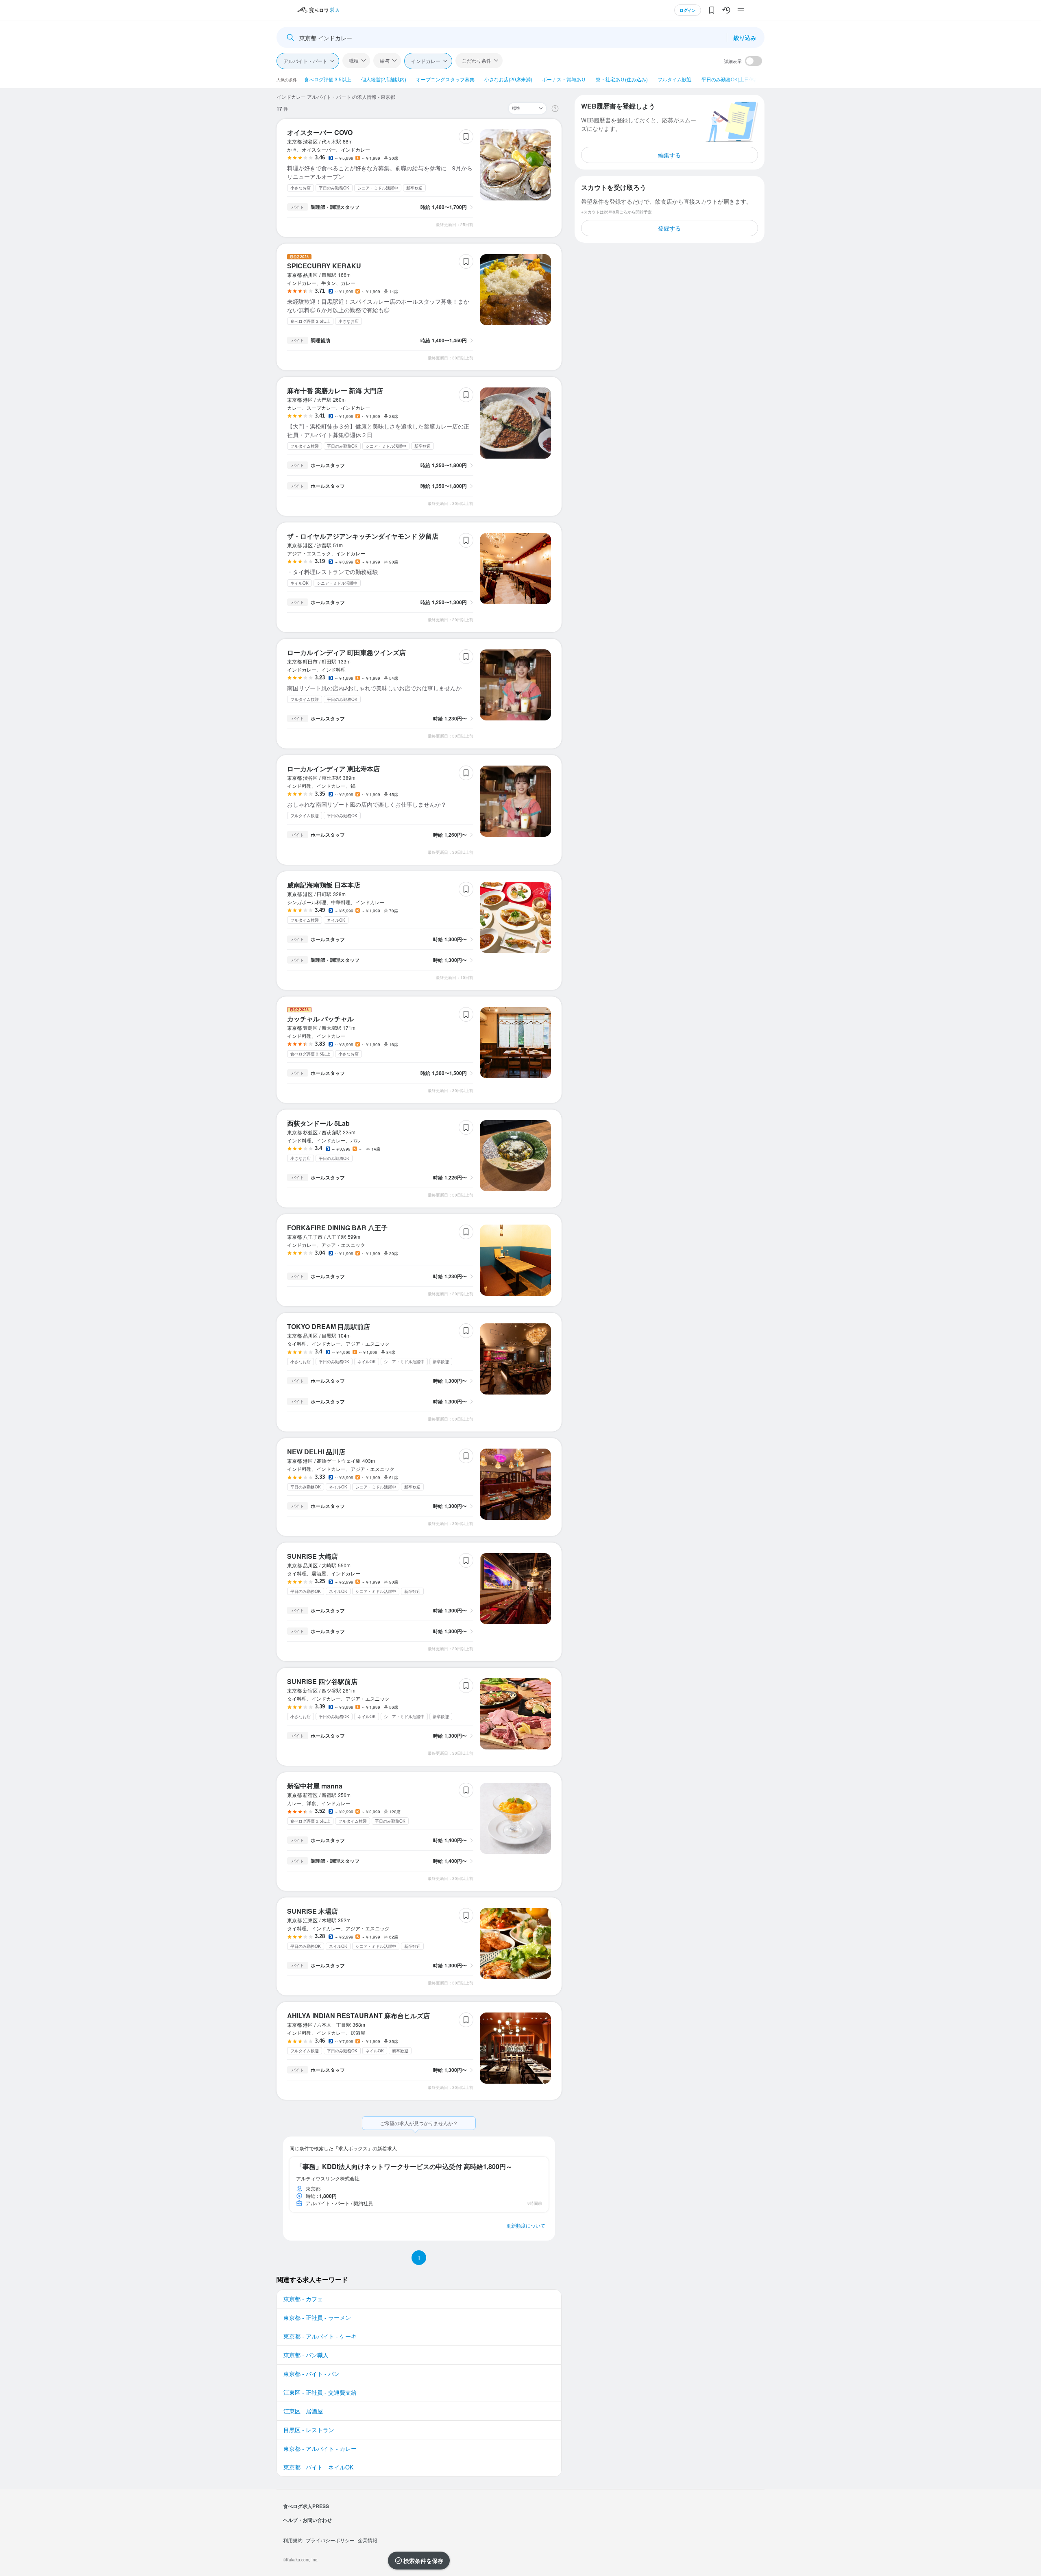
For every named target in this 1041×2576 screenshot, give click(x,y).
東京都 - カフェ (303, 2299)
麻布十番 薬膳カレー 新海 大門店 (335, 391)
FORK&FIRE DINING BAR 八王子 (337, 1228)
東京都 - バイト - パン (311, 2374)
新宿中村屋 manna (315, 1786)
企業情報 (368, 2540)
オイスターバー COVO (320, 132)
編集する (669, 155)
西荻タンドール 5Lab (318, 1123)
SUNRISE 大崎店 (313, 1556)
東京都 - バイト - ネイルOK (318, 2467)
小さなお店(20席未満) (508, 79)
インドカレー (426, 61)
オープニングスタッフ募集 (445, 79)
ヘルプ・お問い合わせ (307, 2520)
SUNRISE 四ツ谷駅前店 (322, 1681)
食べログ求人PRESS (306, 2506)
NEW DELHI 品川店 (316, 1452)
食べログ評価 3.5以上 (328, 79)
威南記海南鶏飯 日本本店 (324, 885)
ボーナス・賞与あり (564, 79)
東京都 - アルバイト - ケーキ (320, 2336)
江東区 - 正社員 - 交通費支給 (320, 2392)
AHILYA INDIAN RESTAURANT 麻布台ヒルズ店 (358, 2016)
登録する (669, 228)
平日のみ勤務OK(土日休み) (731, 79)
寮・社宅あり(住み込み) (622, 79)
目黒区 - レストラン (309, 2430)
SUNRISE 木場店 (313, 1911)
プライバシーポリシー (330, 2540)
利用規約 (293, 2540)
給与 (385, 60)
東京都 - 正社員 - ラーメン (317, 2317)
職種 (354, 60)
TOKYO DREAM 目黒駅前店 (329, 1326)
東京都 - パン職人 (306, 2355)
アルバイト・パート (305, 61)
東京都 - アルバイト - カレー (320, 2448)
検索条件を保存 (423, 2561)
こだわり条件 (477, 60)
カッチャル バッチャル (320, 1019)
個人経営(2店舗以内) (384, 79)
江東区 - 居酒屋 (303, 2411)
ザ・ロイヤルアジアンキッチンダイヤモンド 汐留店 (363, 536)
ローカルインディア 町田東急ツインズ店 (346, 652)
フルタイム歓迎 (675, 79)
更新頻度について (526, 2225)
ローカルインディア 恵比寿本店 (333, 769)
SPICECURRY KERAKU (324, 266)
